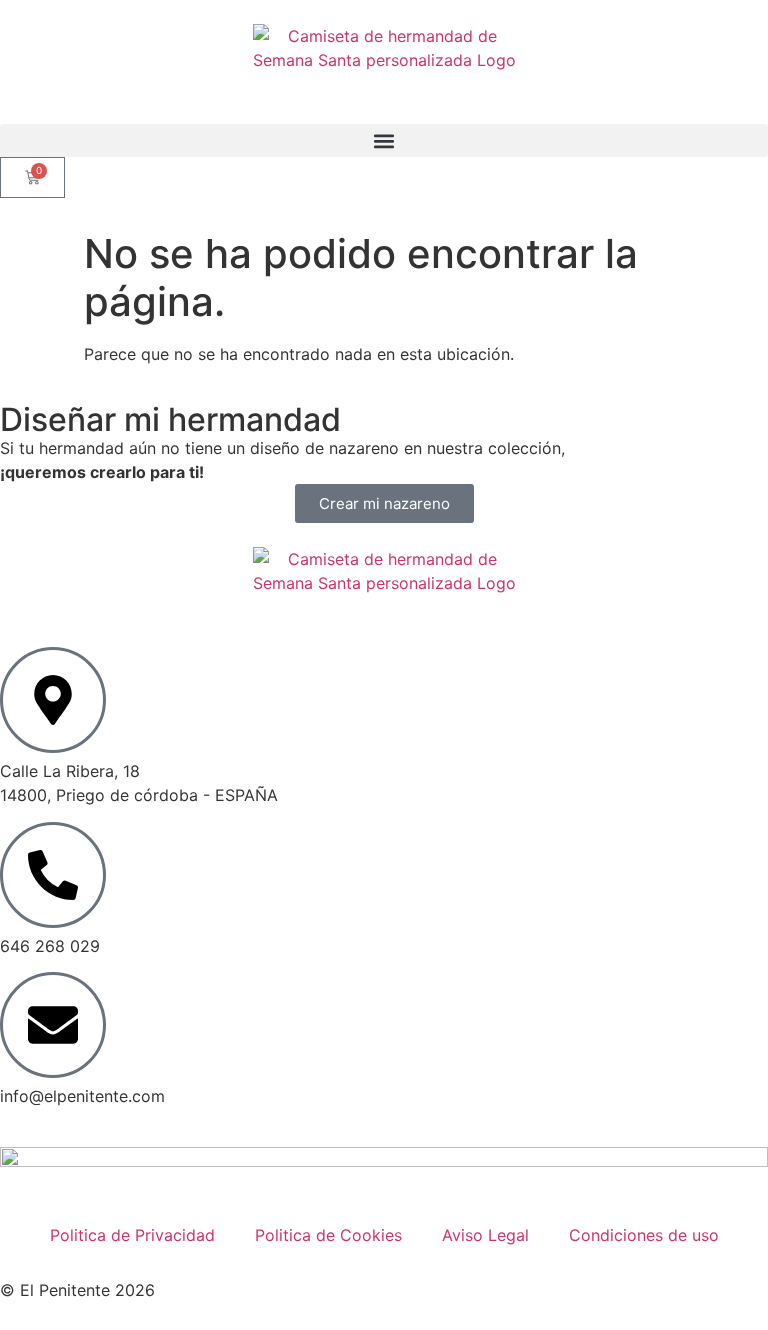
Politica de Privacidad (132, 1235)
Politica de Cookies (328, 1235)
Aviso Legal (485, 1235)
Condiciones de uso (644, 1235)
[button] (384, 140)
